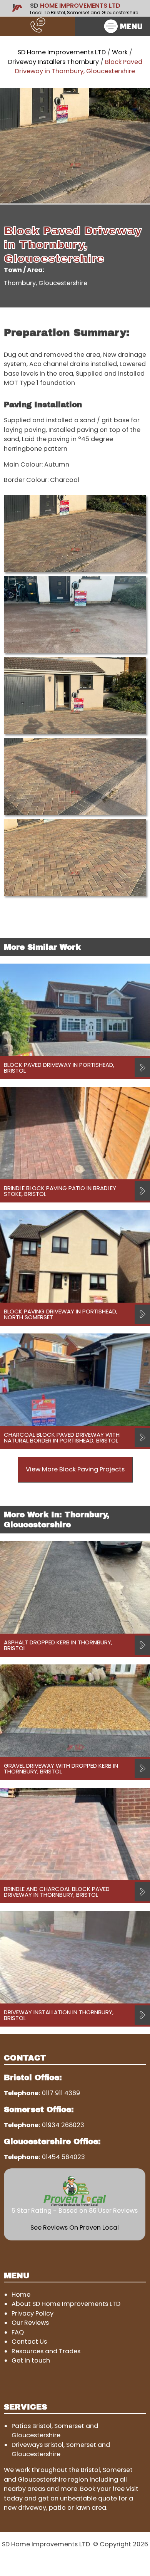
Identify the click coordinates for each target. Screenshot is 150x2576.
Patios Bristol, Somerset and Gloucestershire (55, 2431)
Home (21, 2295)
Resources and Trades (46, 2351)
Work (120, 52)
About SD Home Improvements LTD (66, 2304)
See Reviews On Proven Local (75, 2228)
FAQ (18, 2332)
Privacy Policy (32, 2313)
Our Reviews (30, 2323)
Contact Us (29, 2342)
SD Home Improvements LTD (62, 52)
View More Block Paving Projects (75, 1469)
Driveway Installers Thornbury (53, 62)
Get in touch (31, 2360)
